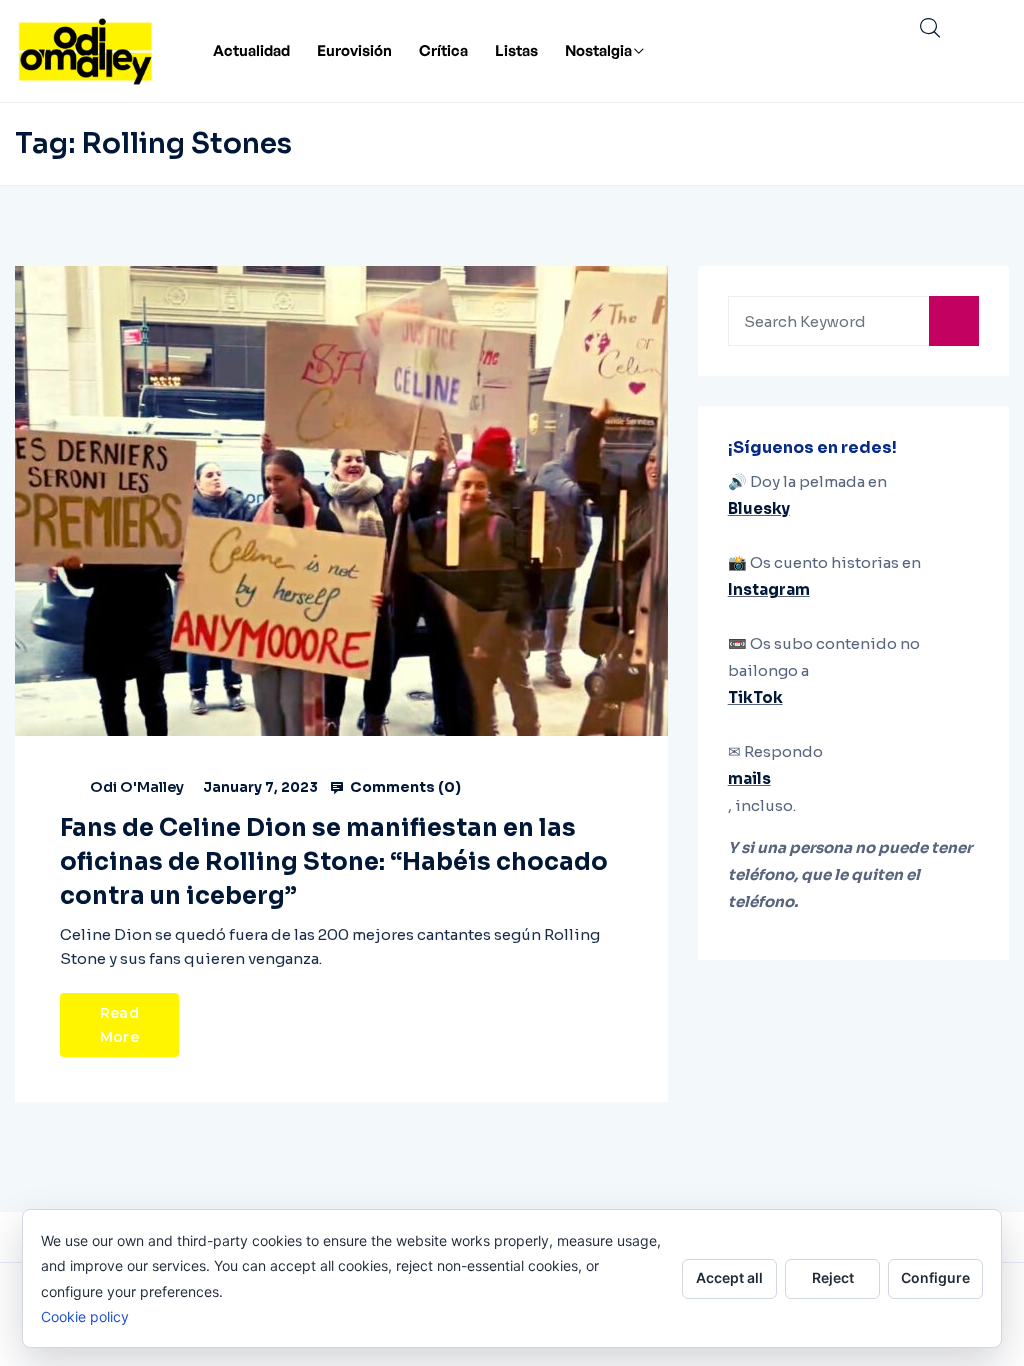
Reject (833, 1277)
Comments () (404, 787)
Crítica (443, 50)
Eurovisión (354, 50)
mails (749, 778)
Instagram (769, 589)
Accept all (729, 1277)
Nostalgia (598, 50)
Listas (516, 50)
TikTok (755, 697)
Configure (935, 1277)
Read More (119, 1025)
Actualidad (251, 50)
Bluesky (759, 508)
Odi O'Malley (137, 787)
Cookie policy (85, 1316)
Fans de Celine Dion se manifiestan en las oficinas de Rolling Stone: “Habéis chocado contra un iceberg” (334, 862)
